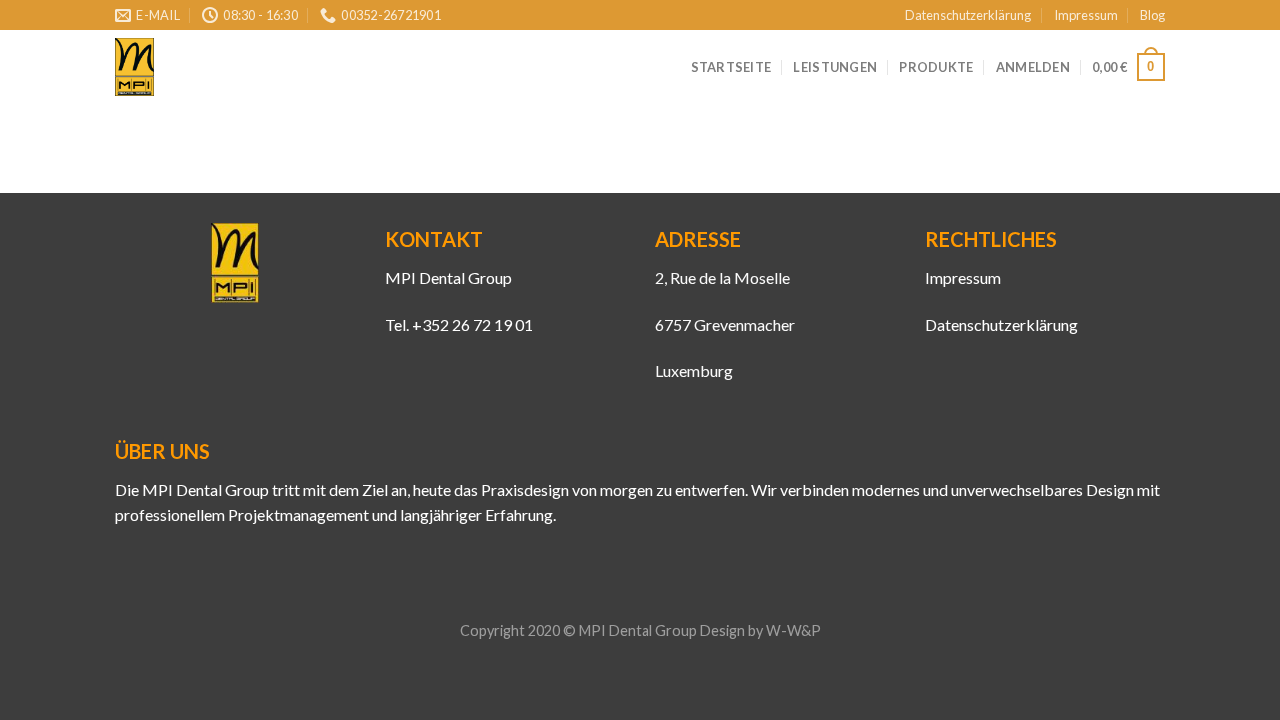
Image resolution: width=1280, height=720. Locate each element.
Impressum (1086, 15)
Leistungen (835, 67)
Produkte (936, 67)
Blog (1152, 15)
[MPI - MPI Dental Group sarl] (134, 67)
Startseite (731, 67)
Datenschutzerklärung (968, 15)
